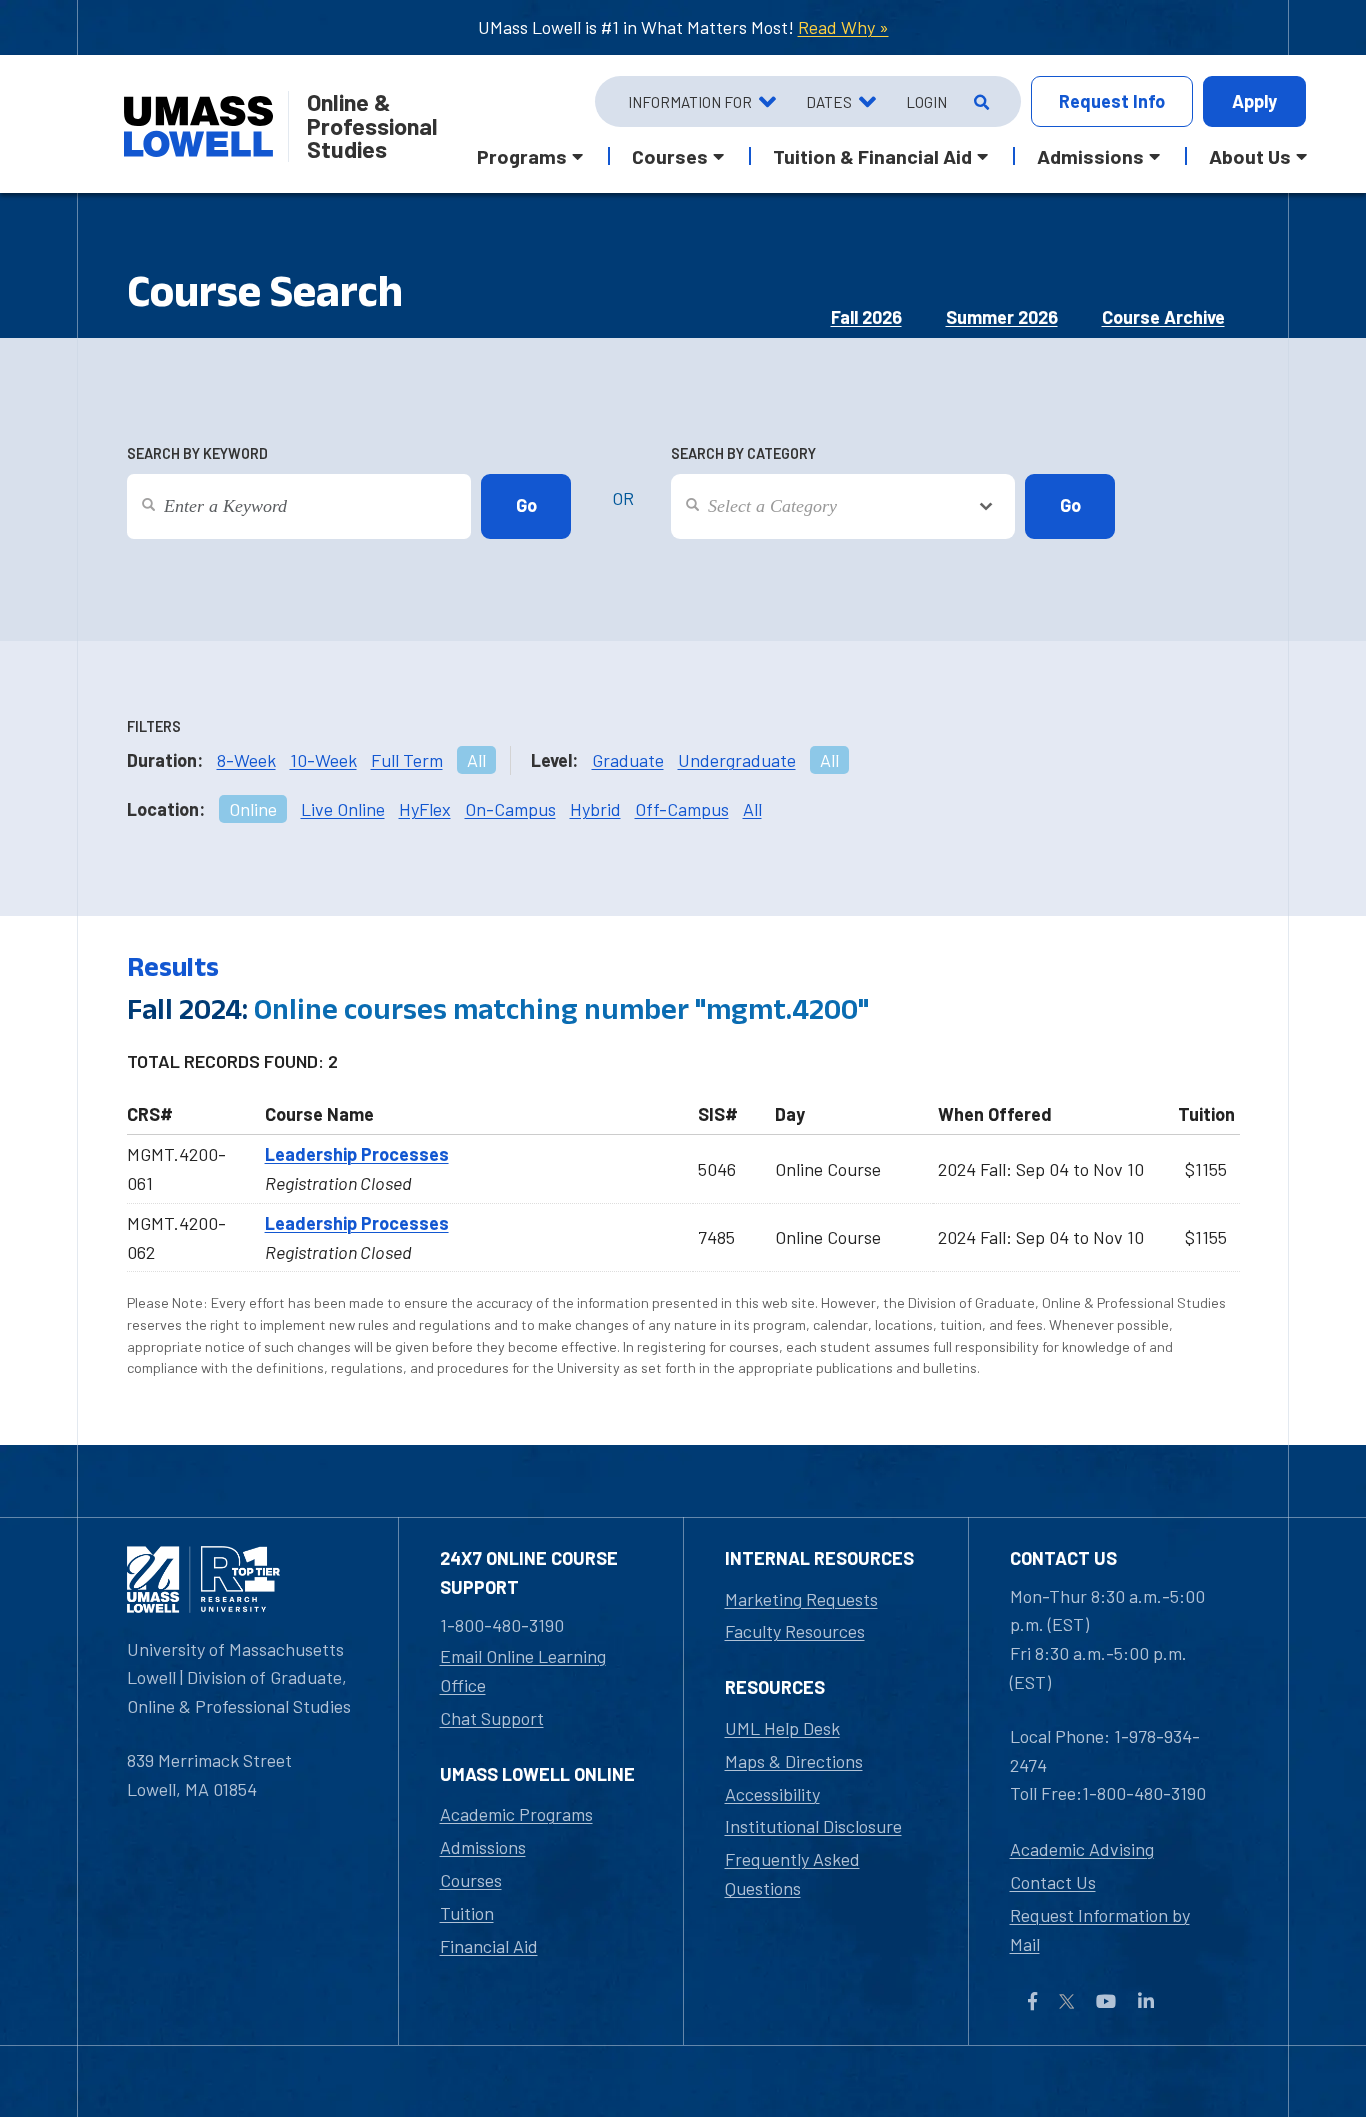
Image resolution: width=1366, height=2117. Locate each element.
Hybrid (595, 809)
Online (253, 809)
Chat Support (492, 1718)
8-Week (246, 760)
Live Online (343, 809)
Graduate (628, 760)
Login (926, 102)
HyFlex (425, 809)
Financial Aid (489, 1946)
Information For (690, 102)
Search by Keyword (197, 453)
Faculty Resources (795, 1631)
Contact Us (1053, 1882)
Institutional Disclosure (813, 1826)
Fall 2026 (866, 317)
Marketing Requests (801, 1599)
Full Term (407, 760)
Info (1112, 101)
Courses (471, 1880)
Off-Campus (682, 809)
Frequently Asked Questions (792, 1873)
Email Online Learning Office (523, 1670)
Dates (829, 102)
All (476, 760)
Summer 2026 (1002, 317)
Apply (1254, 101)
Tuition (467, 1913)
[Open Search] (979, 102)
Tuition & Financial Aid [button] (872, 156)
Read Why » (843, 27)
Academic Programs (516, 1814)
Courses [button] (670, 156)
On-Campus (510, 809)
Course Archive (1163, 317)
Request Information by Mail (1100, 1929)
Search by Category (743, 453)
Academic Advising (1082, 1849)
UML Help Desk (782, 1728)
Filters (154, 726)
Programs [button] (522, 156)
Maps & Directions (794, 1761)
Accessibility (772, 1794)
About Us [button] (1250, 156)
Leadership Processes (357, 1154)
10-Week (323, 760)
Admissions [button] (1090, 156)
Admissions (483, 1847)
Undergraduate (737, 760)
